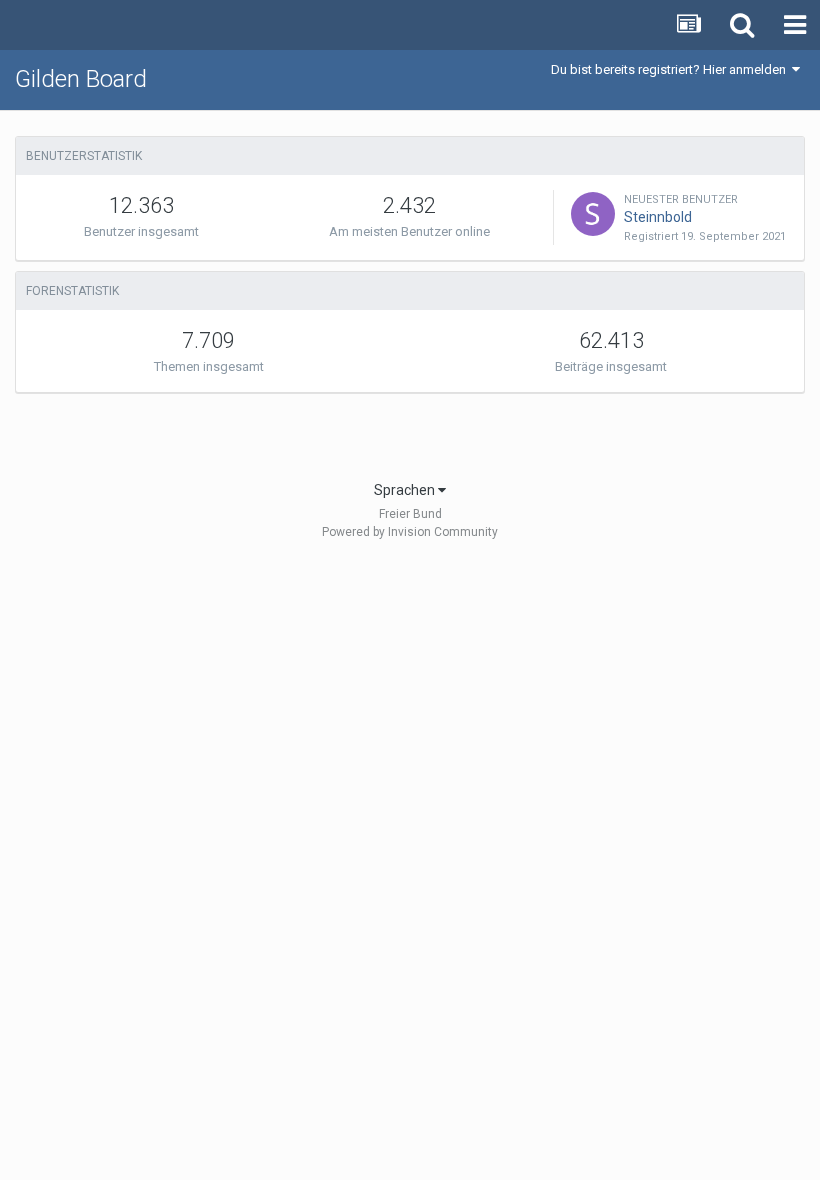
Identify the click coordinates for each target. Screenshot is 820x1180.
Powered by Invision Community (410, 532)
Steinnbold (658, 217)
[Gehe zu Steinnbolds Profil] (593, 214)
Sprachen (406, 490)
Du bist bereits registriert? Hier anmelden (671, 69)
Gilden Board (81, 79)
